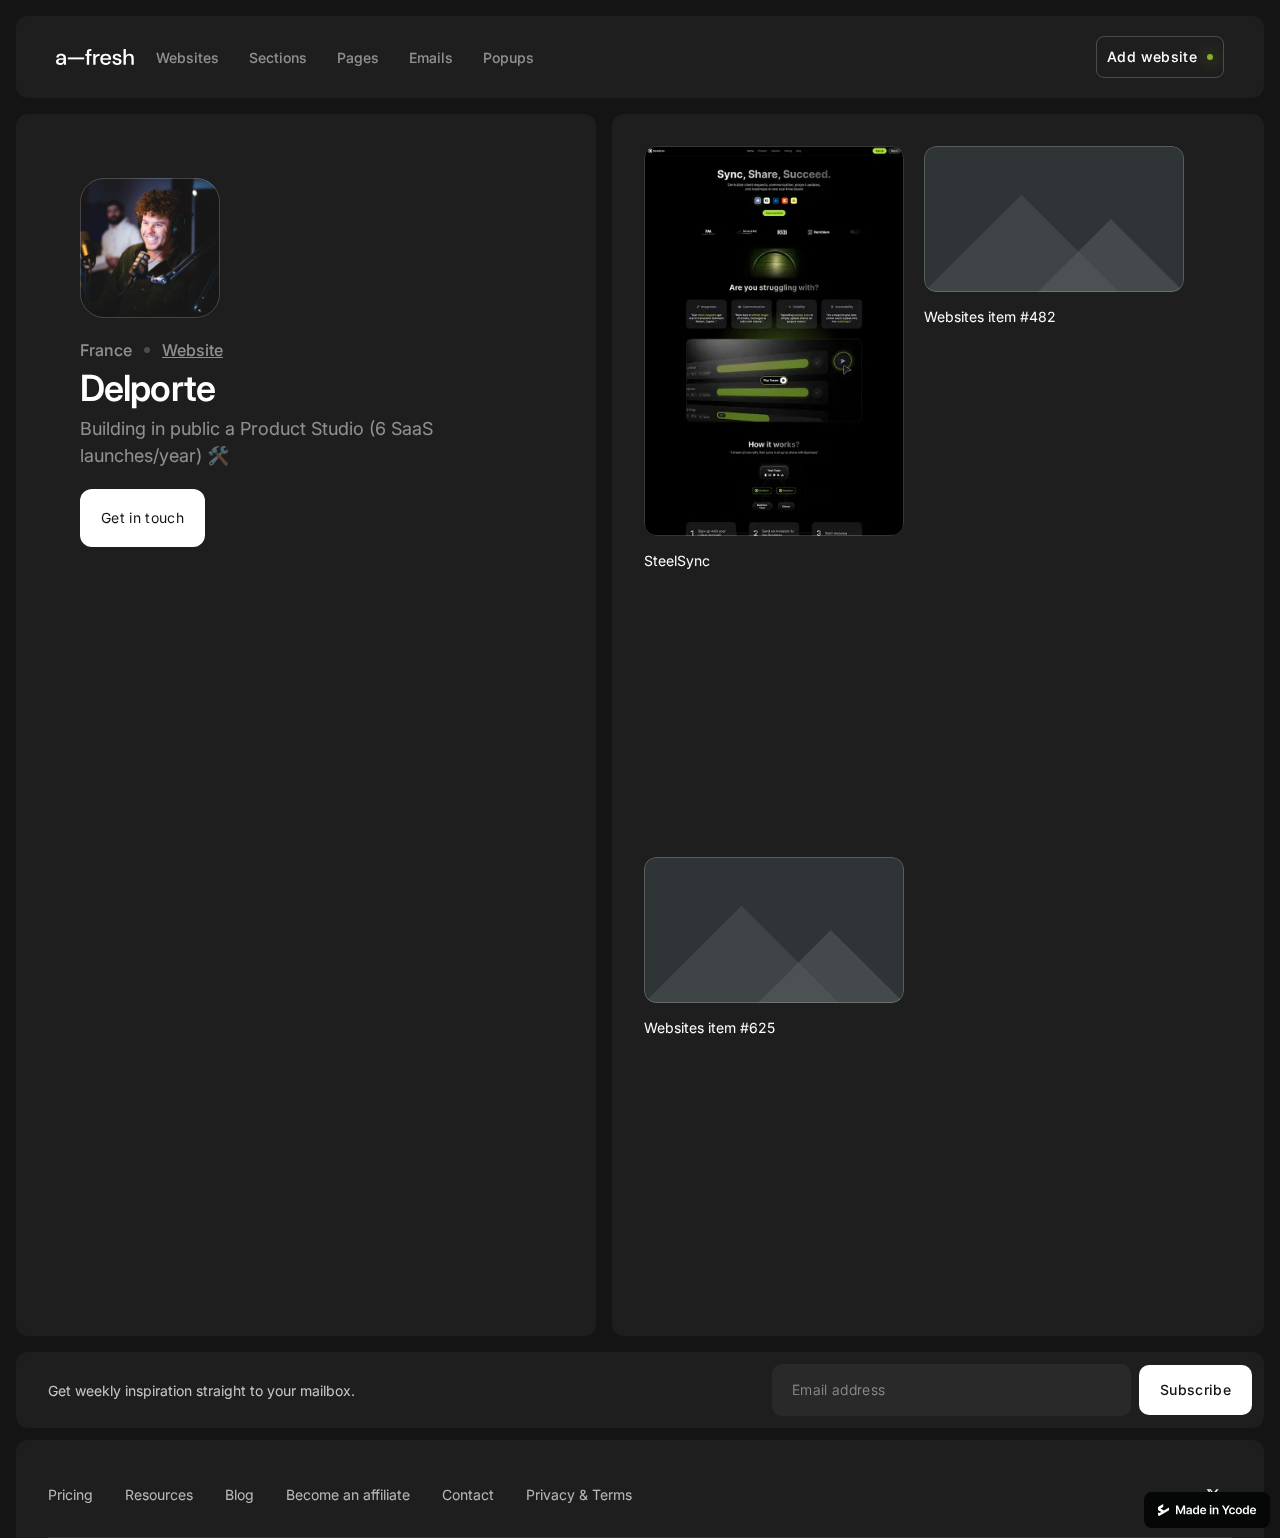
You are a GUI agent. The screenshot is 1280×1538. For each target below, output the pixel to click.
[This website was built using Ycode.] (1207, 1510)
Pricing (70, 1494)
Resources (159, 1494)
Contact (468, 1494)
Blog (239, 1494)
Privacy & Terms (579, 1494)
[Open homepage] (95, 57)
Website (192, 350)
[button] (142, 518)
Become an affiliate (348, 1494)
